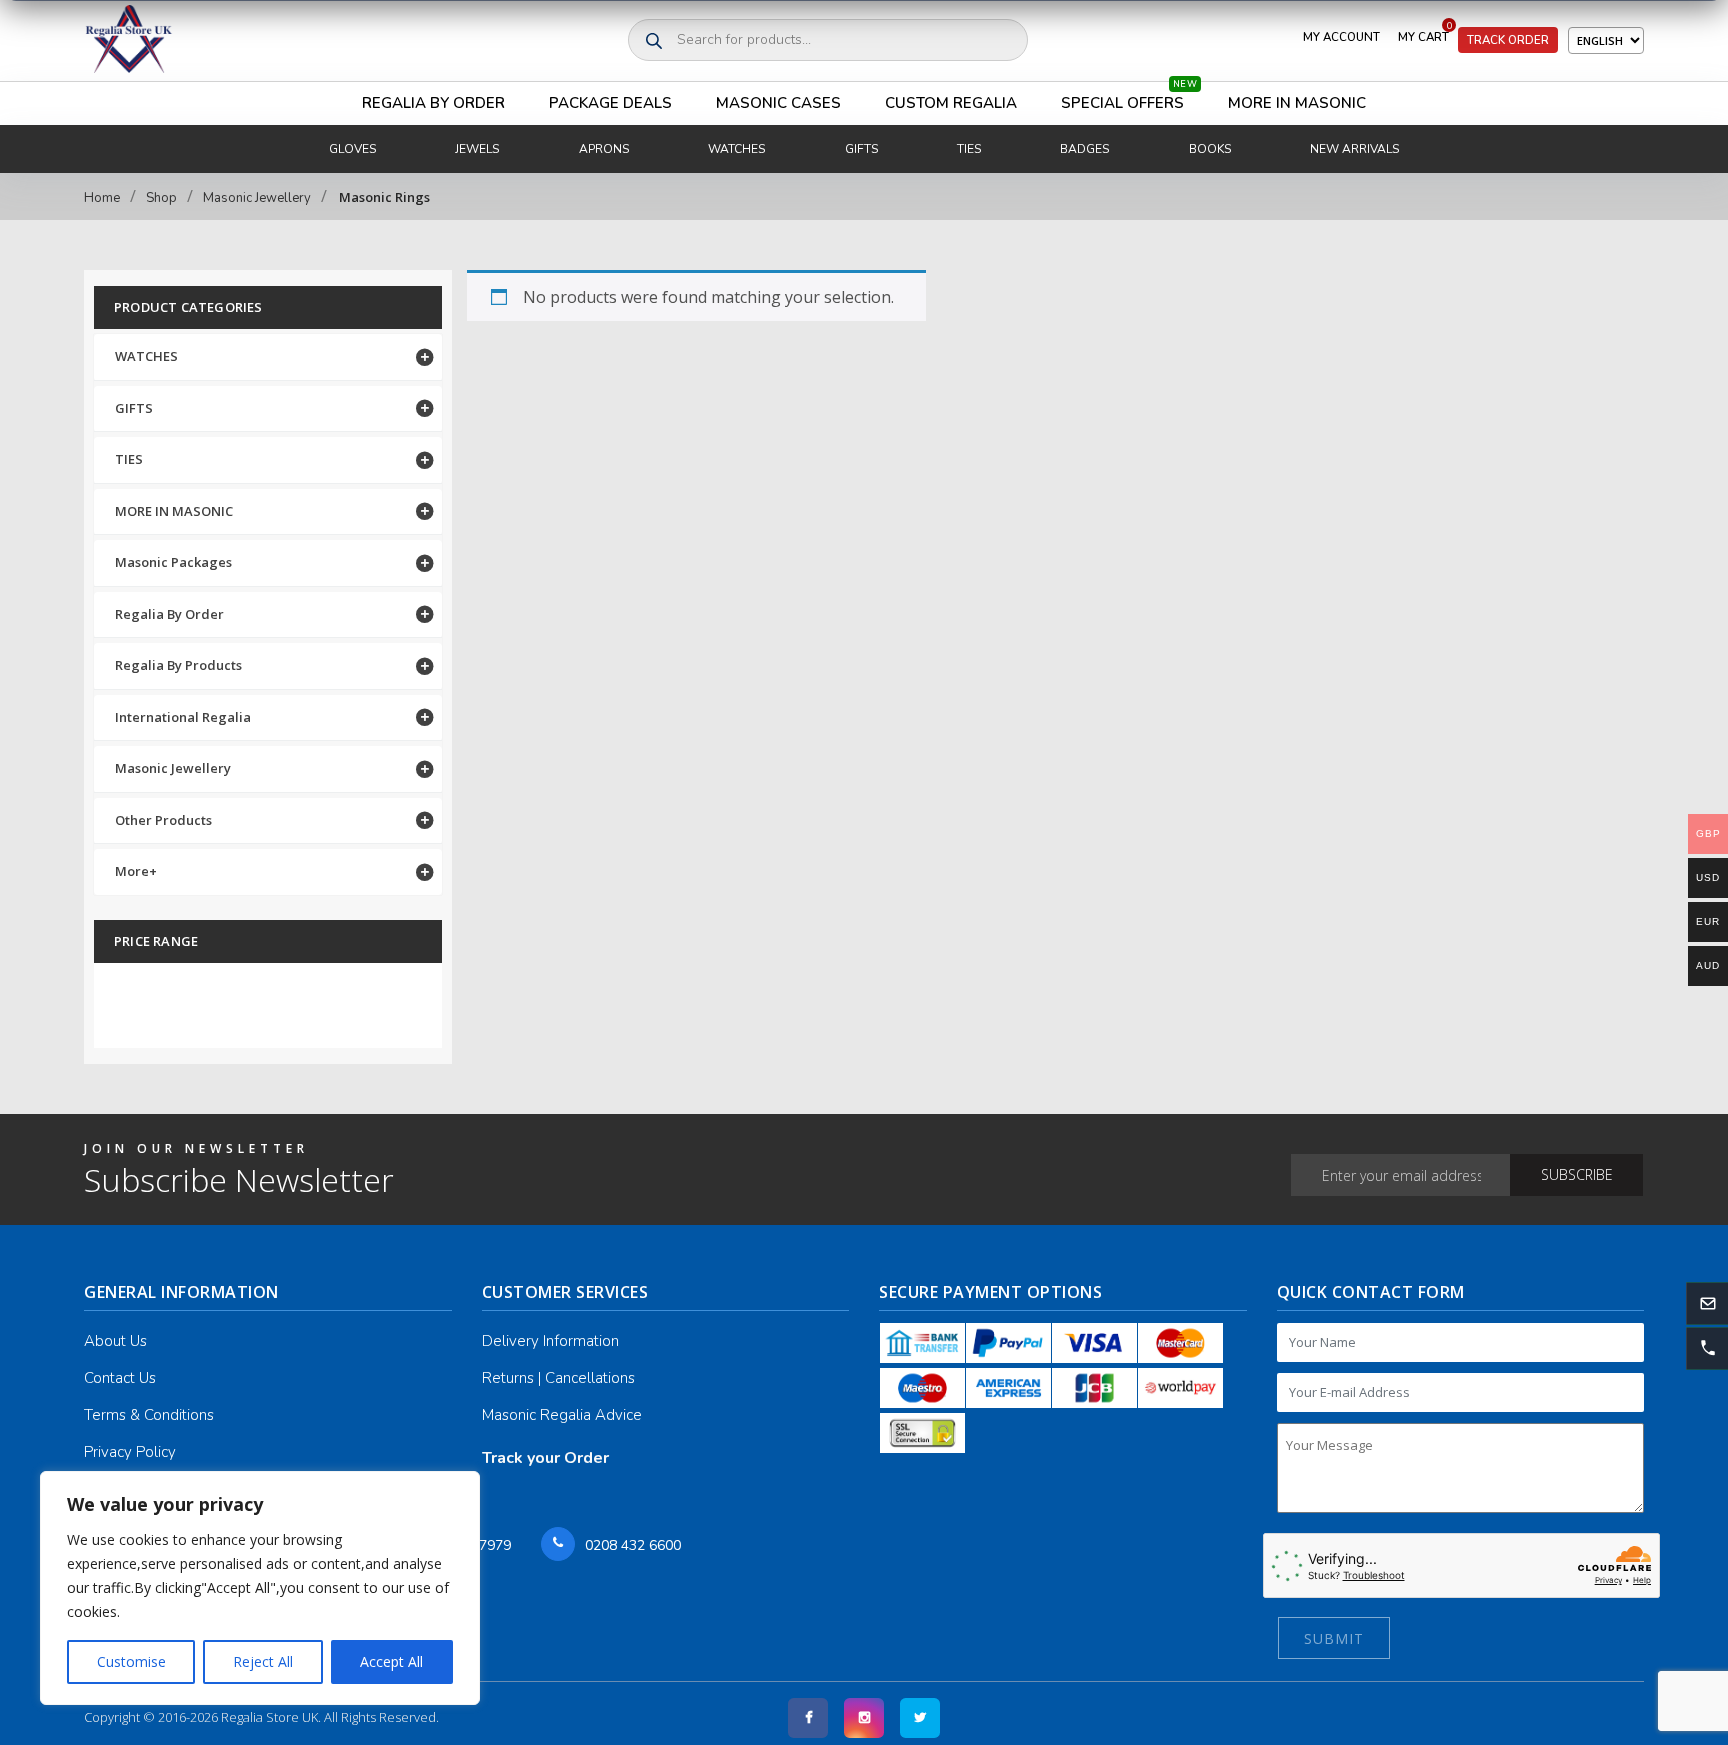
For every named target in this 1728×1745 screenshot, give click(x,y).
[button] (1707, 1349)
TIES (129, 459)
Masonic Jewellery (257, 198)
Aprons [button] (604, 149)
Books (1210, 149)
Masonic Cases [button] (778, 103)
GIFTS (134, 408)
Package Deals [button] (610, 103)
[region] (260, 1588)
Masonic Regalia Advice (562, 1415)
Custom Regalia (951, 103)
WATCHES (146, 356)
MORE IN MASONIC (174, 511)
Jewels (477, 149)
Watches (736, 149)
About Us (115, 1341)
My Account (1341, 37)
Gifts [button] (861, 149)
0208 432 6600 (633, 1545)
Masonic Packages (173, 562)
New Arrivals (1354, 149)
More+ (136, 871)
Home (102, 198)
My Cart (1425, 33)
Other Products (163, 820)
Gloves (352, 149)
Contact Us (120, 1378)
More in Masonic (1297, 103)
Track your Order (545, 1458)
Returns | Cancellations (558, 1378)
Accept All (391, 1661)
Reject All (263, 1661)
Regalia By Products (178, 665)
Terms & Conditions (149, 1415)
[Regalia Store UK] (129, 40)
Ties (969, 149)
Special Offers (1129, 97)
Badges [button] (1084, 149)
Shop (161, 198)
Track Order (1508, 40)
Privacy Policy (130, 1452)
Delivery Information (550, 1341)
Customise (131, 1661)
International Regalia (183, 717)
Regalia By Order (433, 103)
